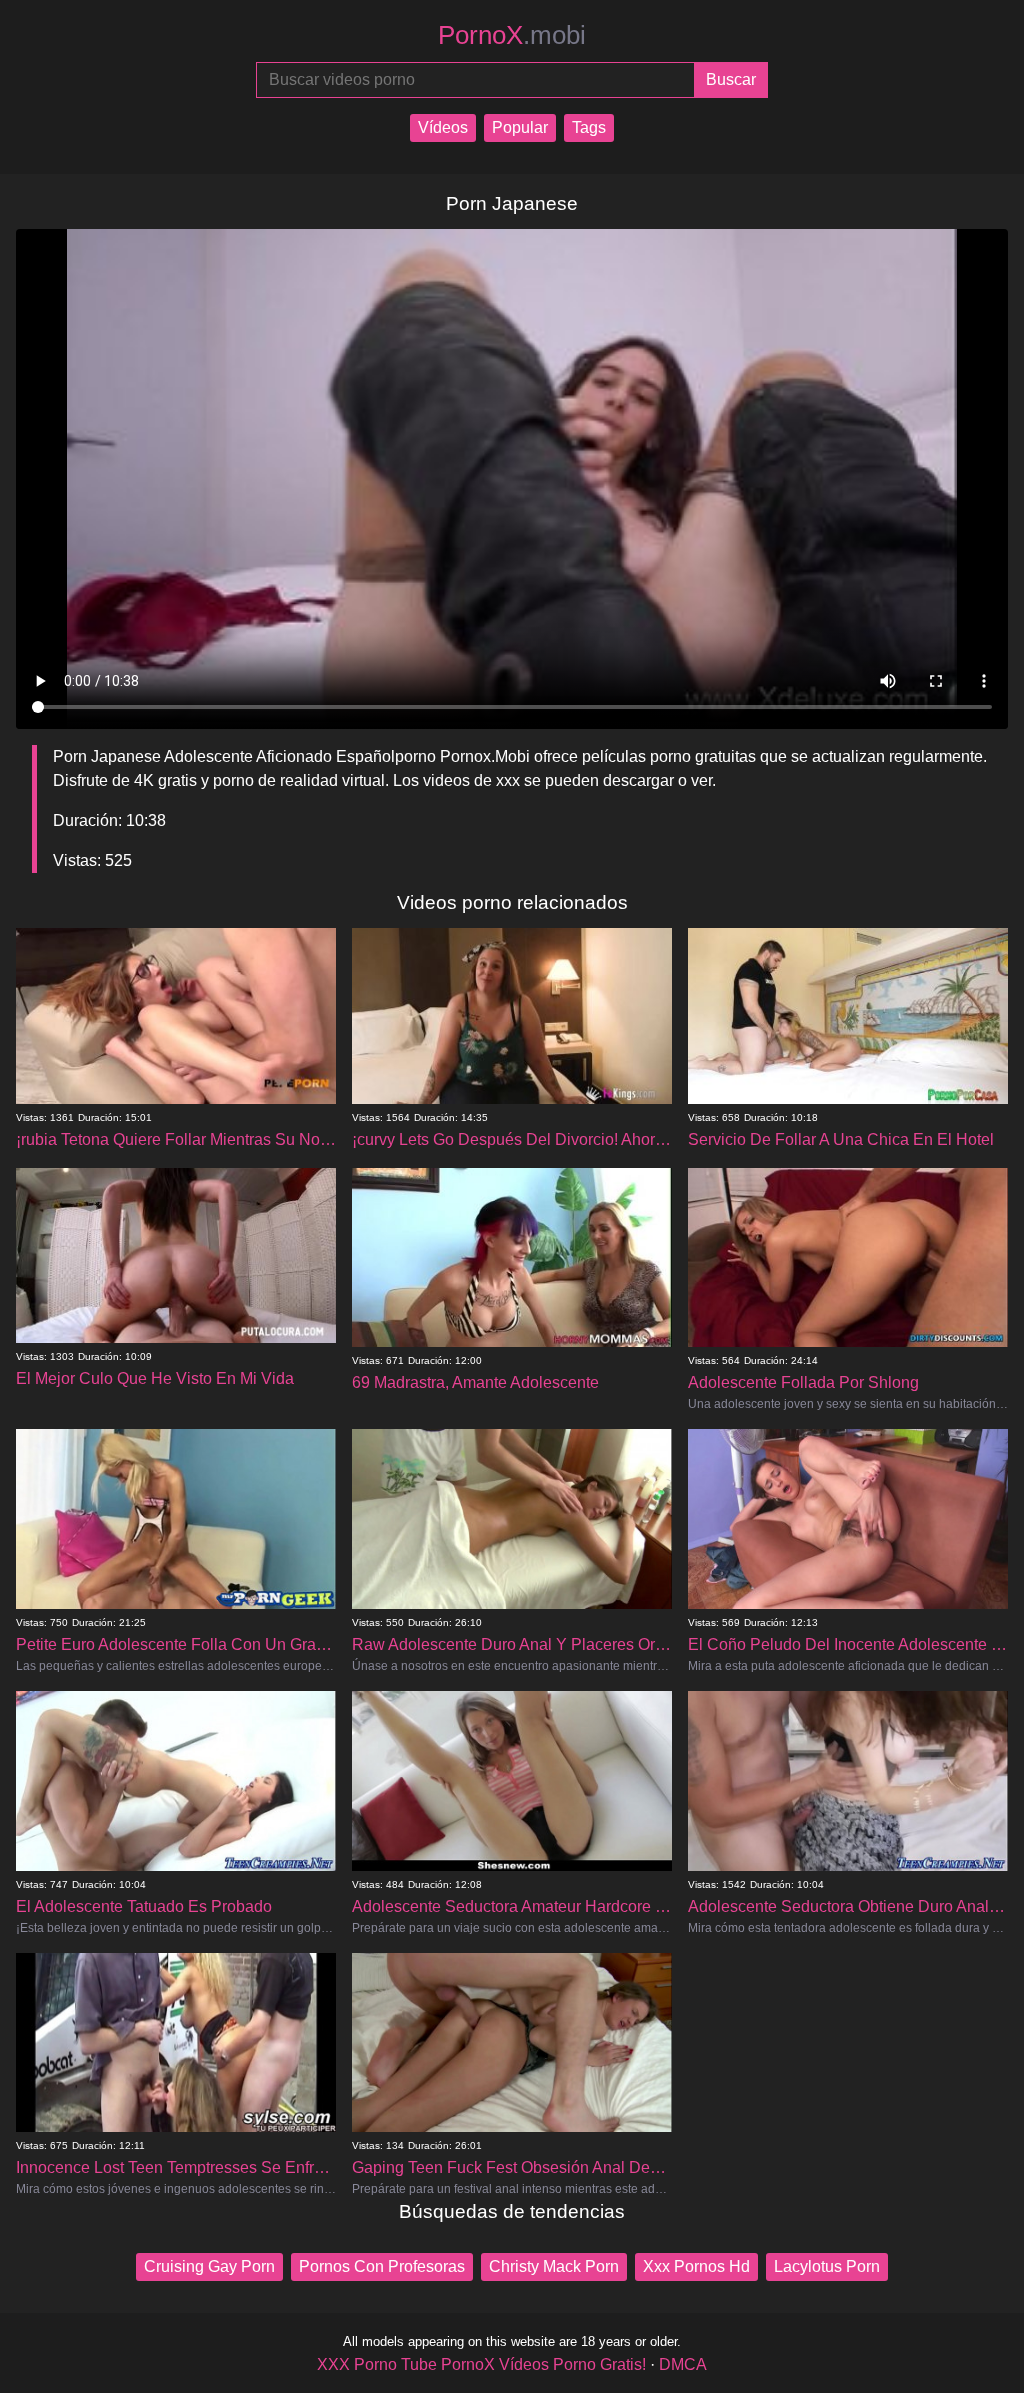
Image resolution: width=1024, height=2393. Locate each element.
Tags (589, 127)
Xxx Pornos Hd (696, 2266)
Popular (520, 127)
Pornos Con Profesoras (382, 2266)
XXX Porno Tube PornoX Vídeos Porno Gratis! (481, 2364)
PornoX (512, 35)
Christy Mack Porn (554, 2266)
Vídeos (443, 127)
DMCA (683, 2364)
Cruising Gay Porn (209, 2266)
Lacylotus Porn (827, 2266)
